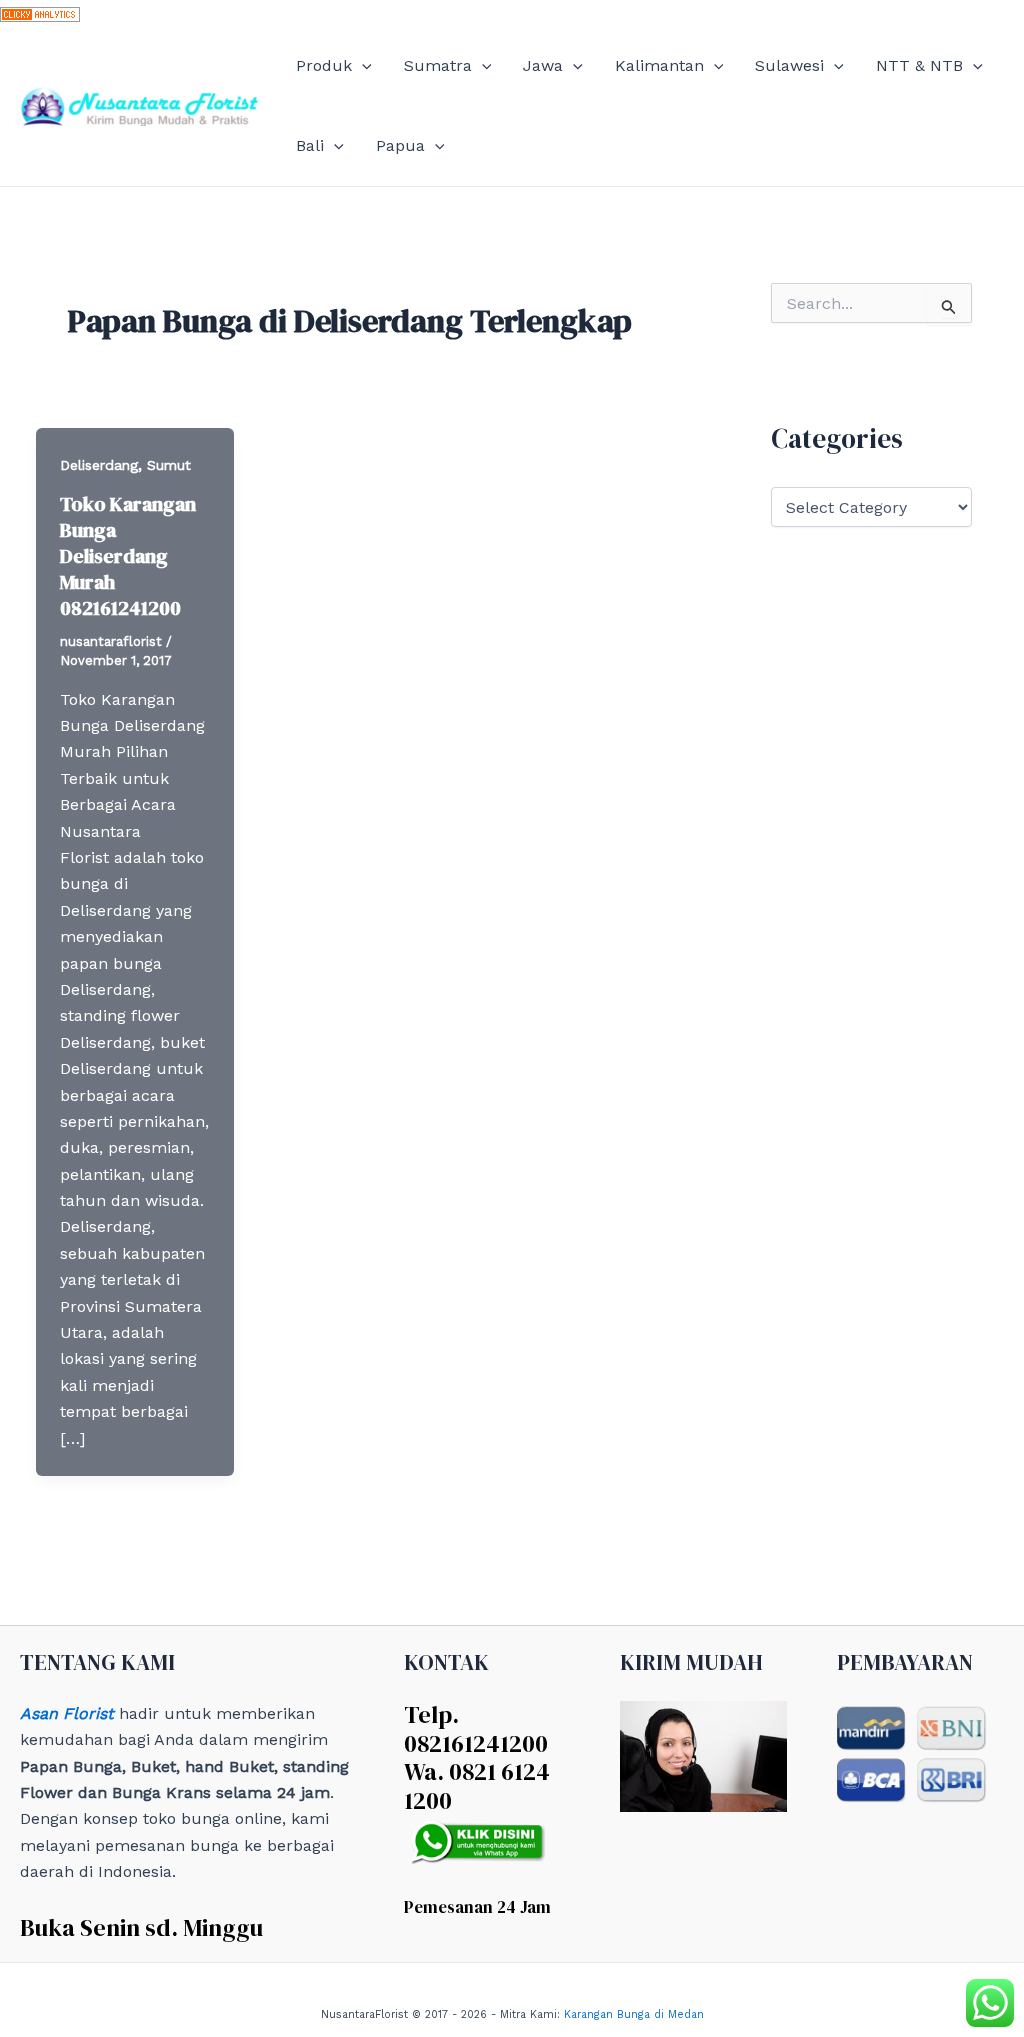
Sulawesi (789, 65)
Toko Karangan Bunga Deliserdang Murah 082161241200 (128, 556)
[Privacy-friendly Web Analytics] (40, 12)
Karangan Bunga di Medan (634, 2014)
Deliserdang (99, 465)
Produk (324, 65)
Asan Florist (67, 1713)
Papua (400, 145)
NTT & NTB (919, 65)
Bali (310, 145)
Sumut (169, 465)
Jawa (543, 65)
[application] (362, 66)
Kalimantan (659, 65)
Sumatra (438, 65)
